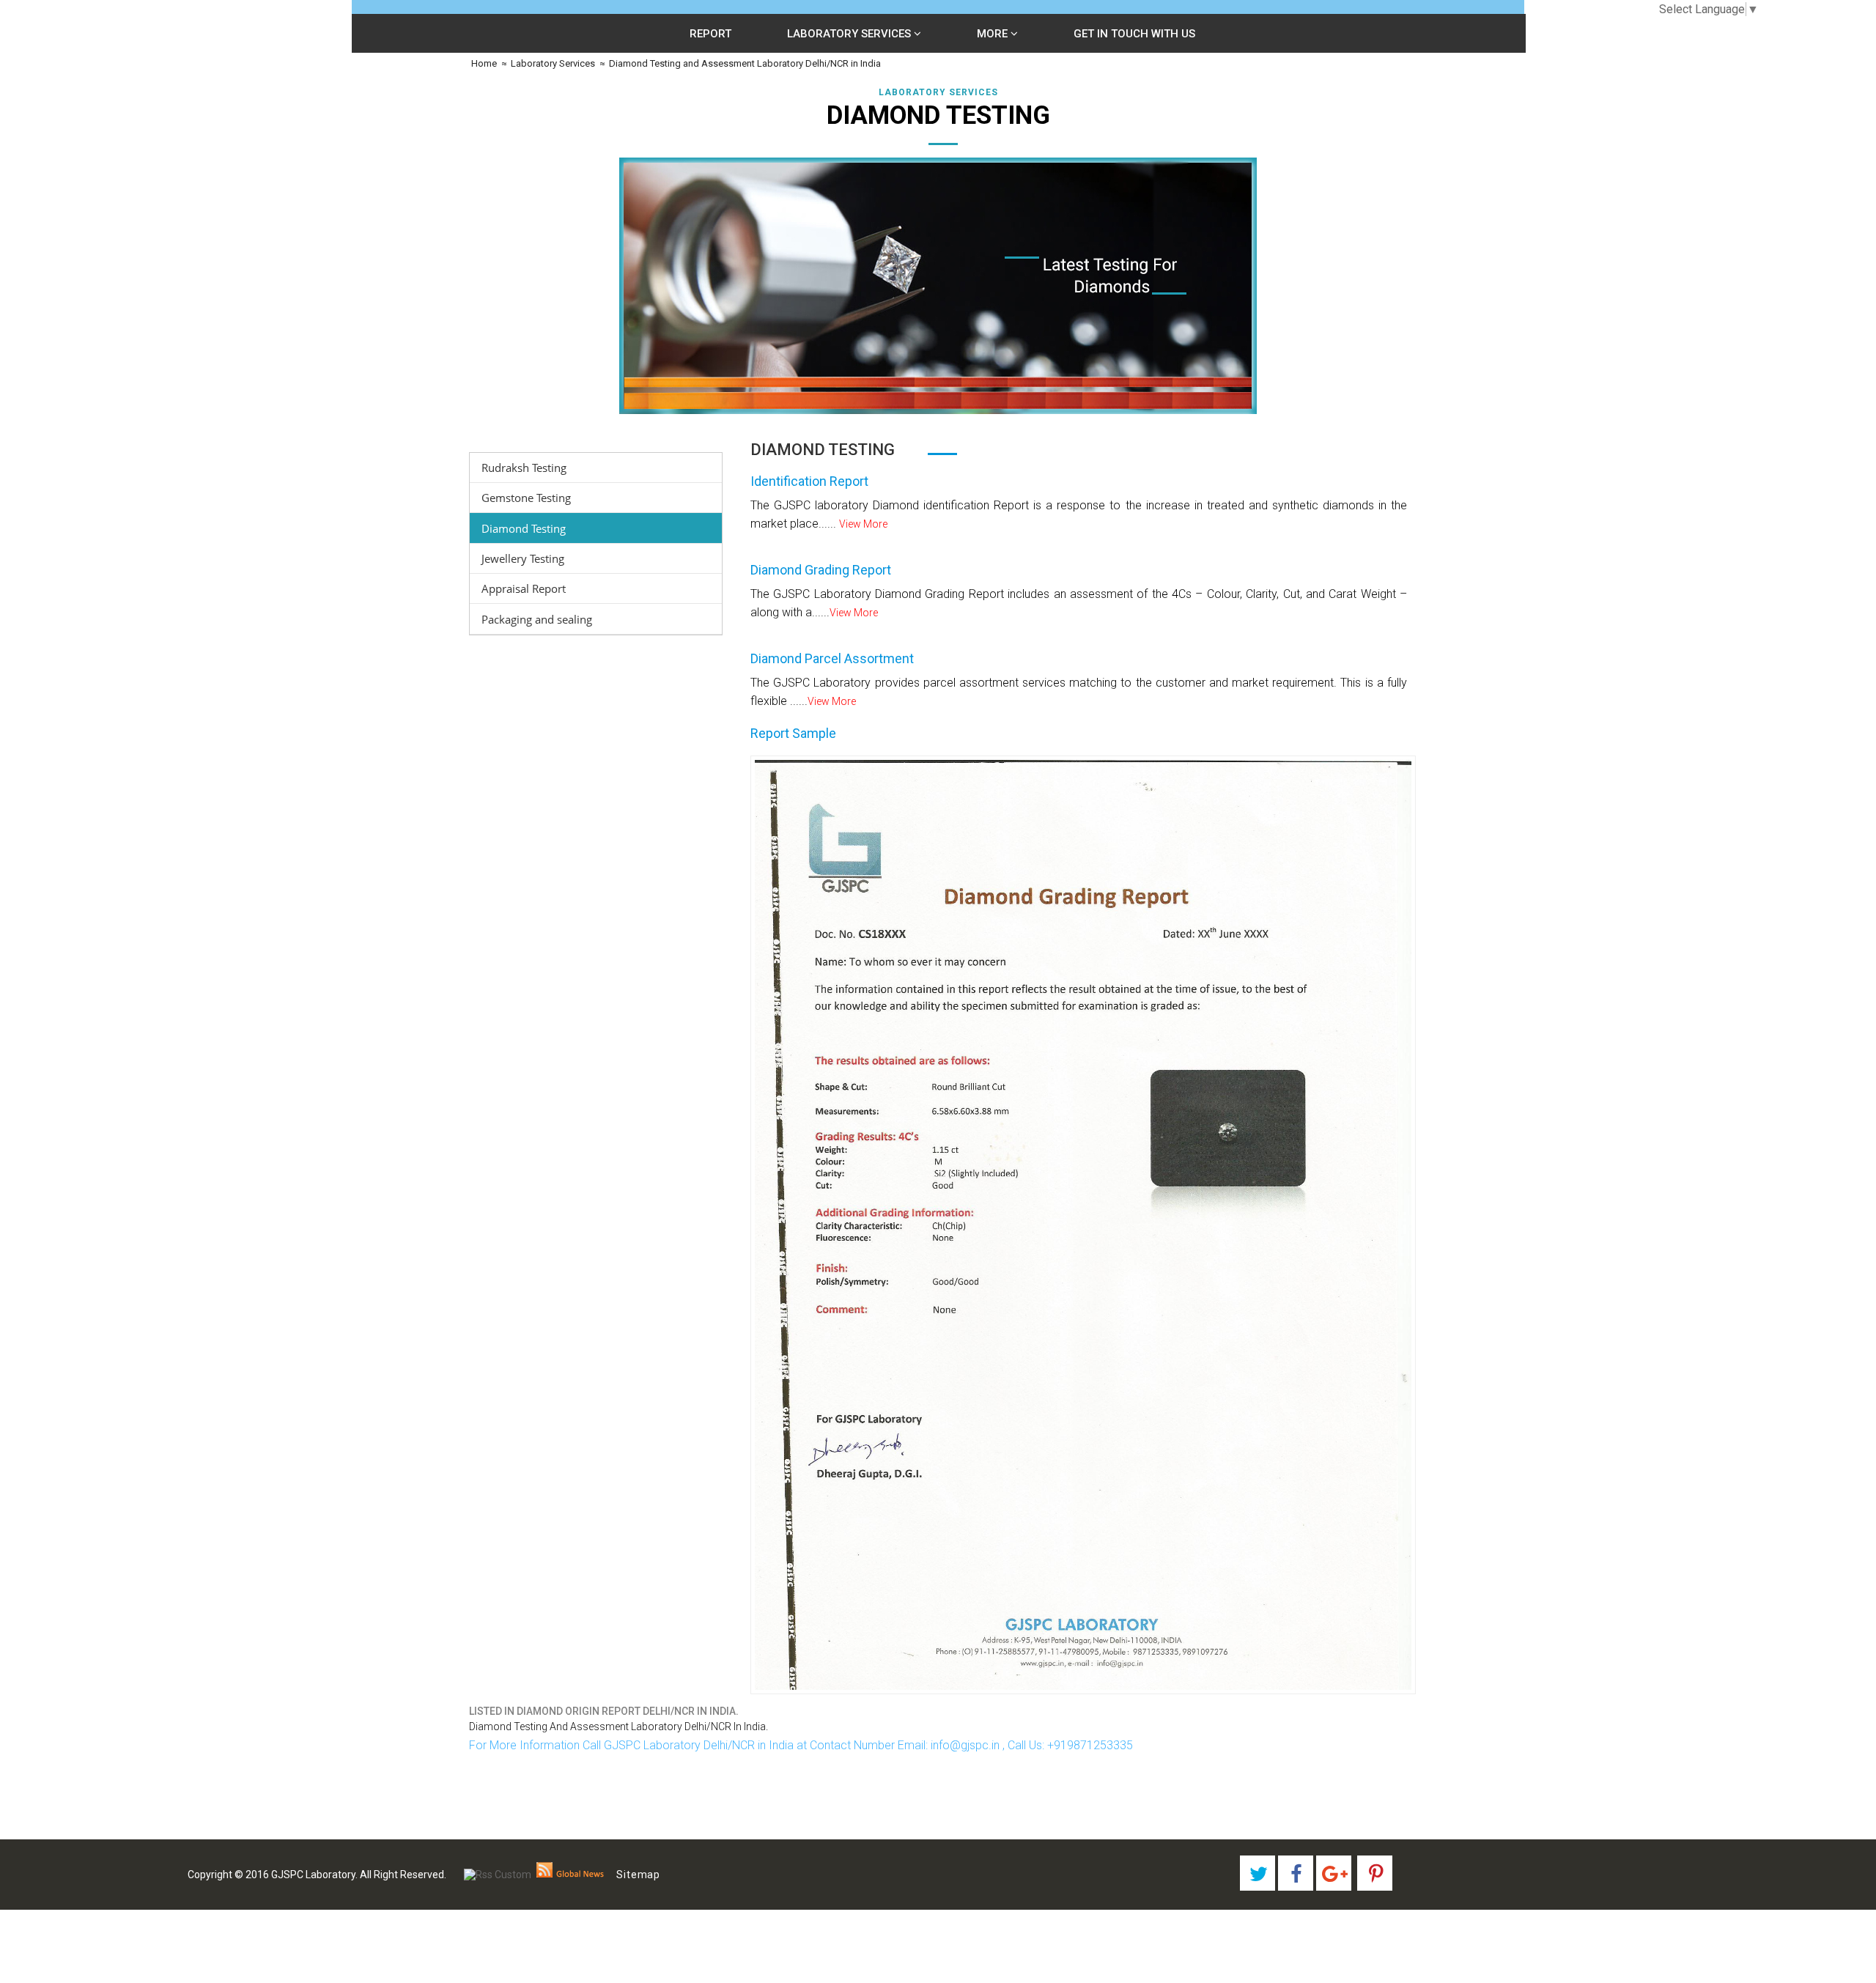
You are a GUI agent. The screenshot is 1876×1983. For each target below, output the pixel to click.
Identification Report (809, 481)
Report (710, 34)
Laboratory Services (850, 34)
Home (483, 63)
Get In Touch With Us (1134, 34)
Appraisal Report (524, 588)
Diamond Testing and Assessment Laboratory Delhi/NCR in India (745, 63)
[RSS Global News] (570, 1875)
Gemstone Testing (526, 498)
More (994, 34)
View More (863, 524)
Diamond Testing (524, 528)
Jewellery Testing (523, 558)
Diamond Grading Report (821, 570)
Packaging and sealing (537, 619)
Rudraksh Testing (524, 468)
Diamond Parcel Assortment (832, 658)
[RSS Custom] (498, 1875)
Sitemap (638, 1875)
